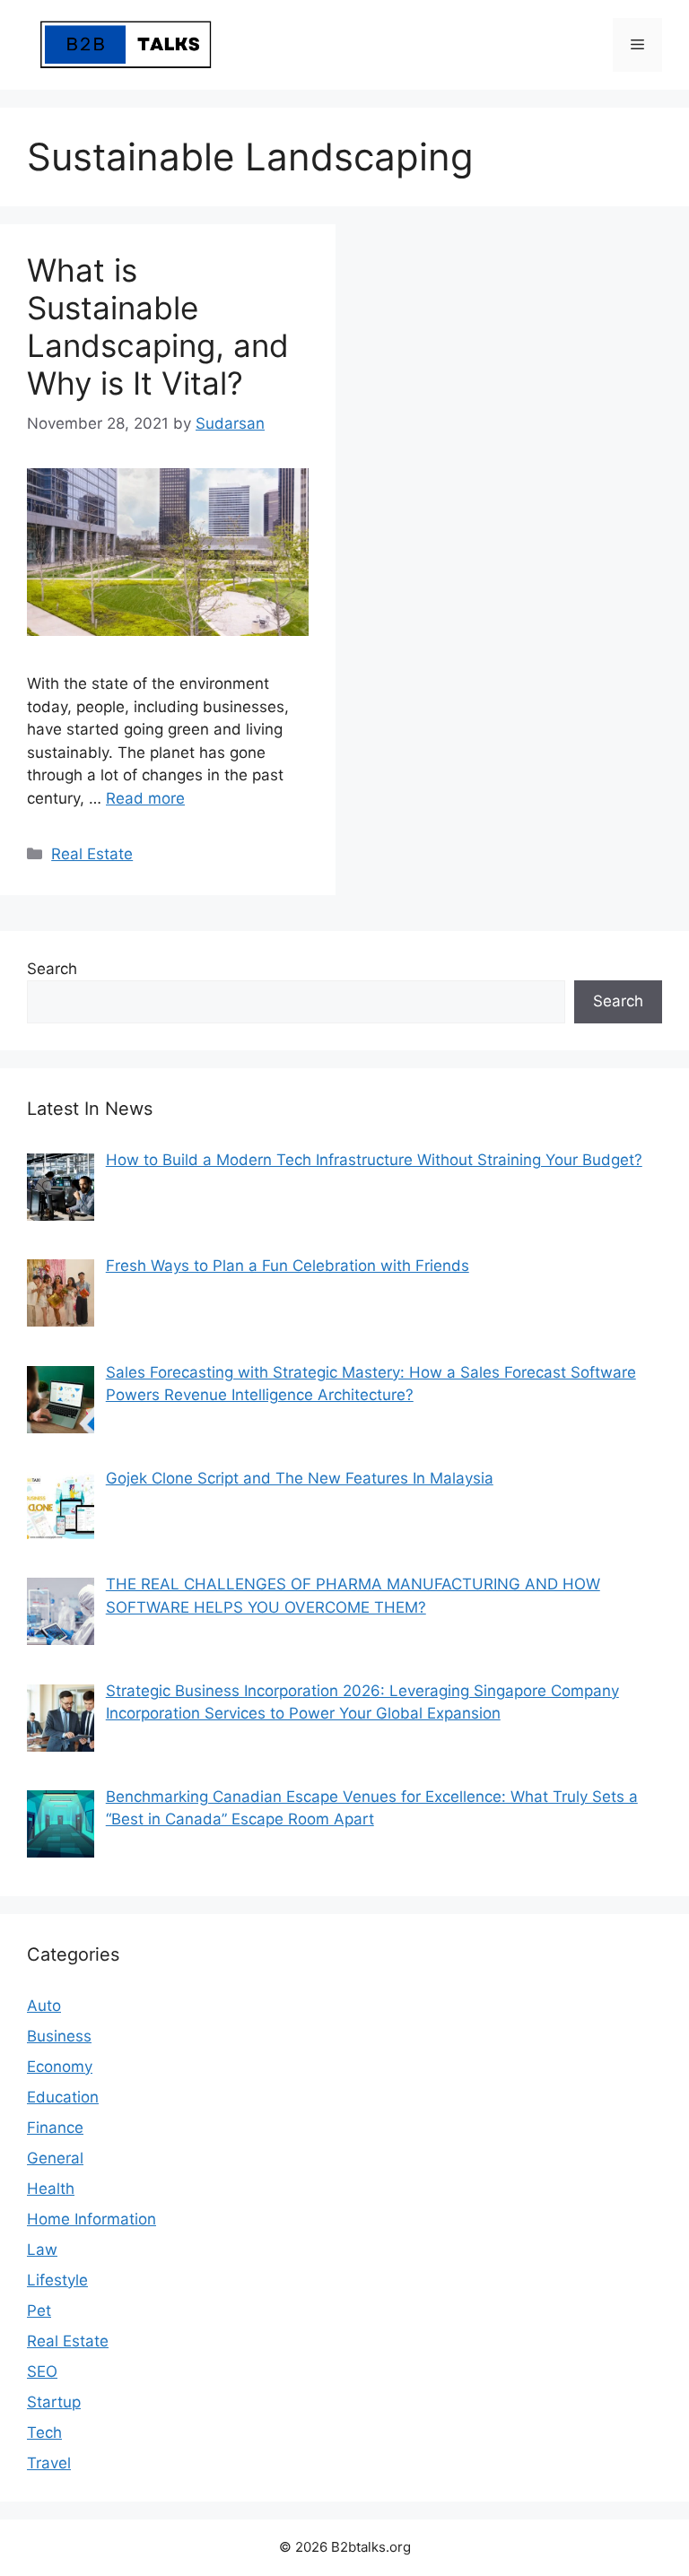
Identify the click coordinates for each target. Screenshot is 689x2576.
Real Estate (92, 854)
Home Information (92, 2219)
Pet (39, 2311)
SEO (42, 2371)
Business (59, 2036)
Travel (49, 2463)
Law (42, 2250)
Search (52, 969)
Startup (54, 2402)
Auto (44, 2006)
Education (63, 2097)
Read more (145, 798)
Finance (55, 2128)
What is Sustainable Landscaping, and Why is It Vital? (158, 326)
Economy (60, 2067)
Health (51, 2189)
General (55, 2158)
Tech (44, 2432)
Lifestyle (57, 2280)
